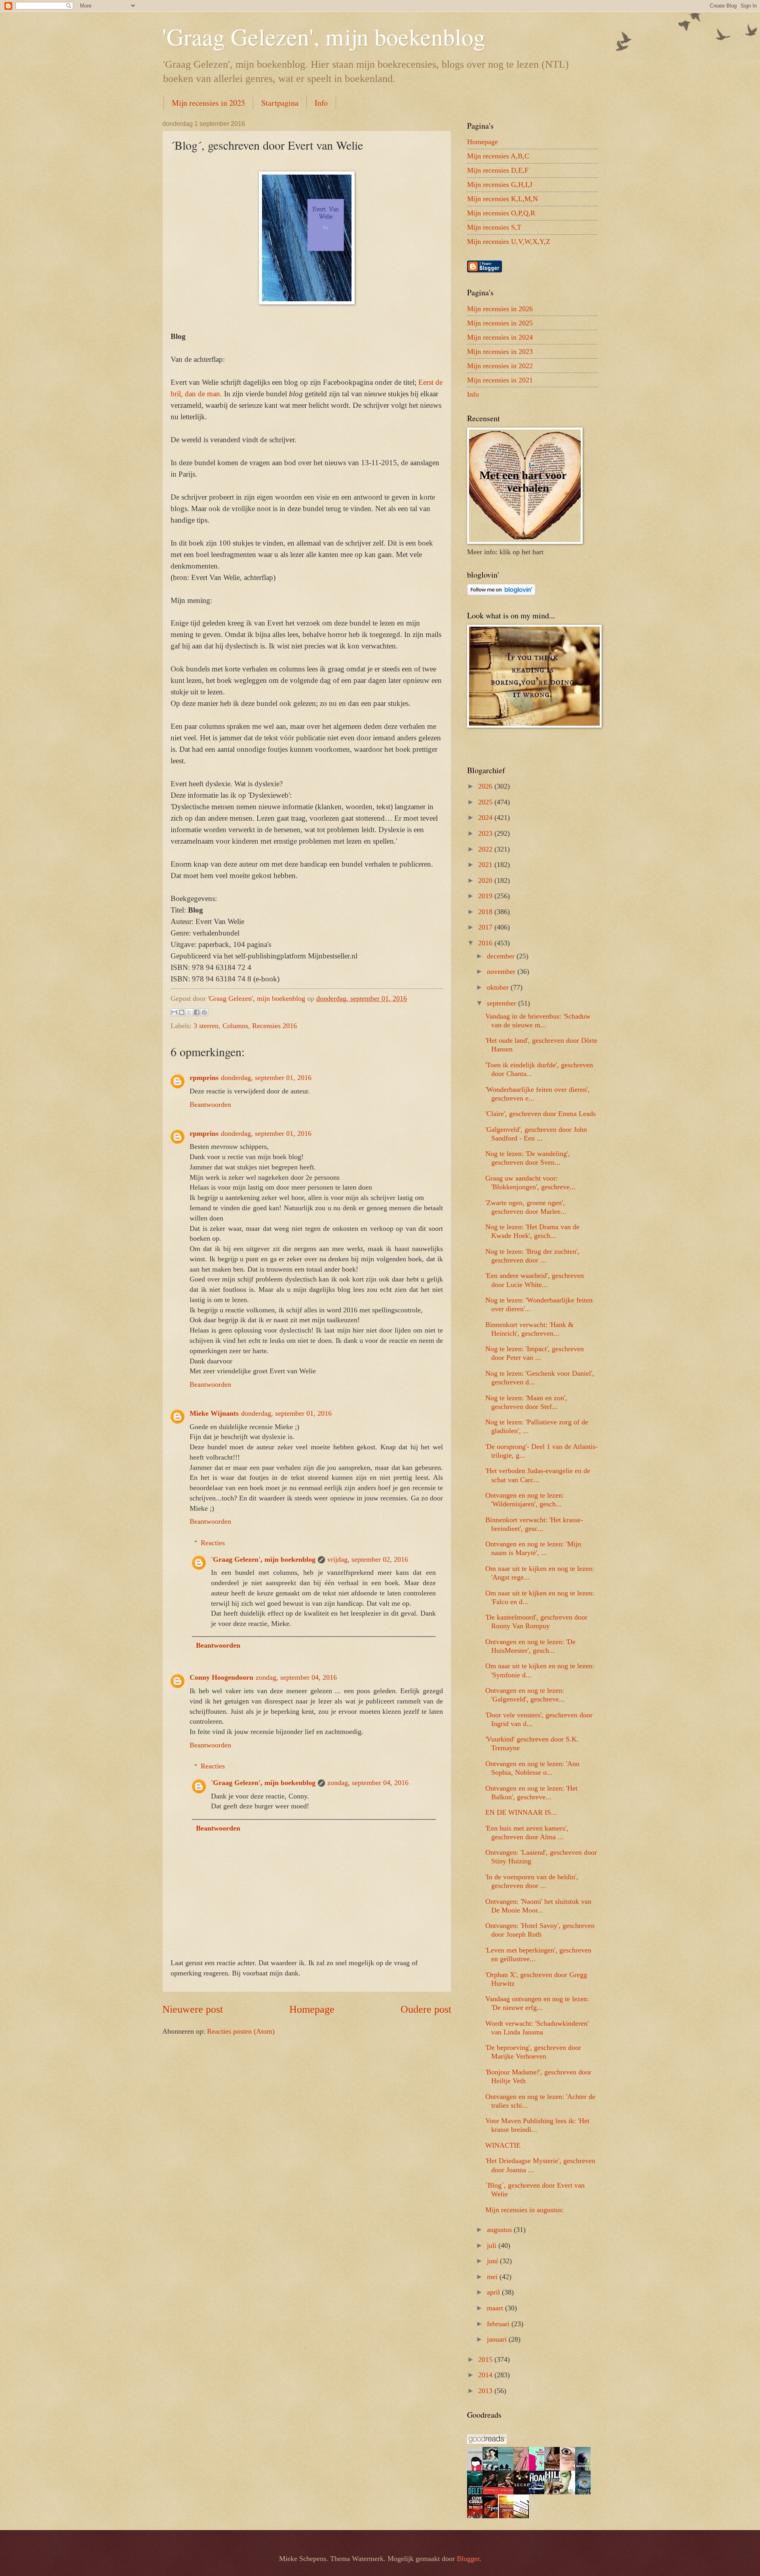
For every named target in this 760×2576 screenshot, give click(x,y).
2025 (486, 802)
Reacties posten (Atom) (241, 2031)
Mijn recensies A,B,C (498, 156)
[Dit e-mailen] (174, 1012)
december (502, 956)
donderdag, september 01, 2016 (266, 1078)
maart (496, 2308)
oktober (499, 987)
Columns (235, 1026)
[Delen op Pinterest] (204, 1012)
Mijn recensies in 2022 (500, 366)
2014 (486, 2375)
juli (493, 2245)
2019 (486, 896)
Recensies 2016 (275, 1026)
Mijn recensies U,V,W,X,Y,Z (509, 241)
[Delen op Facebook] (197, 1012)
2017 (486, 927)
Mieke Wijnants (214, 1413)
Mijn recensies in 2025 (208, 103)
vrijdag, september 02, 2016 (368, 1559)
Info (321, 103)
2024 (486, 817)
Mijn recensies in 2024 (500, 337)
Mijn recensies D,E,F (498, 170)
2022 (486, 849)
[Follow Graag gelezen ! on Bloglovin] (501, 593)
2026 (486, 786)
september (503, 1003)
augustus (500, 2230)
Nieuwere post (193, 2009)
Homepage (312, 2009)
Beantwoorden (210, 1105)
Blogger (468, 2559)
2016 (486, 943)
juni (493, 2261)
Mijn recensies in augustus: (524, 2210)
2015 (486, 2359)
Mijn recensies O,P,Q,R (501, 213)
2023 (486, 833)
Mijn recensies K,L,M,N (503, 199)
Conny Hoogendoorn (221, 1677)
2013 (486, 2391)
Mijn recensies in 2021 (500, 380)
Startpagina (280, 103)
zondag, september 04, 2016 (296, 1677)
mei (493, 2277)
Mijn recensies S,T (494, 227)
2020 (486, 880)
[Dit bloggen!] (182, 1012)
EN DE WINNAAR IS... (521, 1812)
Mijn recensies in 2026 (500, 309)
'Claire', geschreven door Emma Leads (541, 1114)
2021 (486, 865)
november (502, 971)
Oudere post (426, 2009)
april (494, 2292)
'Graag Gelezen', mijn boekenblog (324, 36)
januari (498, 2339)
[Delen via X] (189, 1012)
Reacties (213, 1543)
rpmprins (204, 1078)
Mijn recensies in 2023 (500, 352)
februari (499, 2324)
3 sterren (206, 1026)
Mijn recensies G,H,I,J (500, 184)
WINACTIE (503, 2145)
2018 (486, 912)
